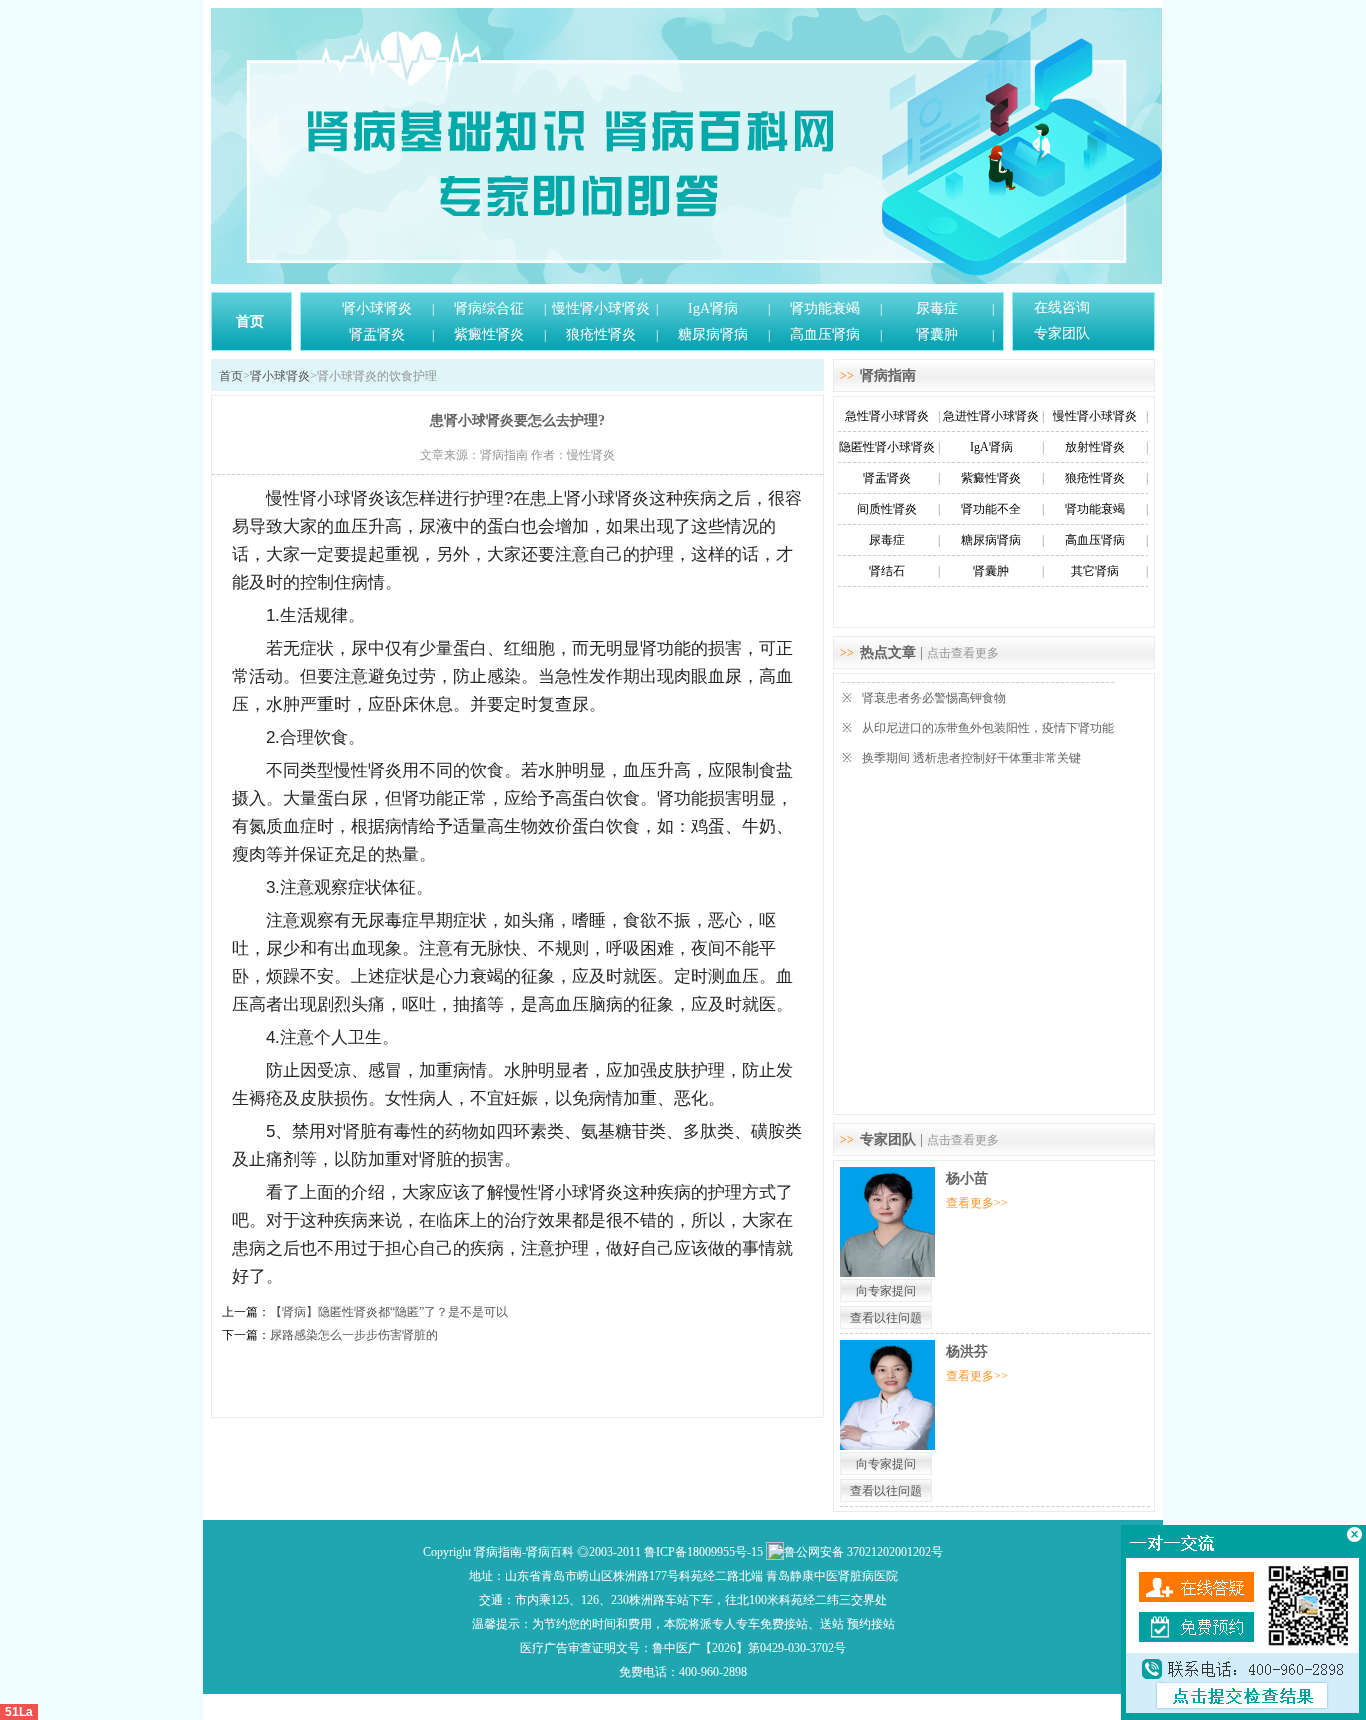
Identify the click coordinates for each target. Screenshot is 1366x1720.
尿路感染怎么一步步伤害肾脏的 (354, 1335)
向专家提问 (886, 1291)
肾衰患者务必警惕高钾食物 (934, 698)
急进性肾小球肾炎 (991, 416)
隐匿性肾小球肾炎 (887, 447)
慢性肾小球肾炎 (601, 308)
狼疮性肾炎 (601, 334)
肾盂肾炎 (377, 334)
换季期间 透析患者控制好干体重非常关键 (971, 758)
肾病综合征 (489, 308)
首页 (250, 321)
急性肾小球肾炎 (887, 416)
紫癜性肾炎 (489, 334)
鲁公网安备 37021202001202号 (863, 1552)
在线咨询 (1062, 307)
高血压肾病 (825, 334)
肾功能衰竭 (825, 308)
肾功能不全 (991, 509)
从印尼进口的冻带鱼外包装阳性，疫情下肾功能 (988, 728)
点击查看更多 (963, 653)
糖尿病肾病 (713, 334)
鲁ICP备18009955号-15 (703, 1552)
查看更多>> (977, 1203)
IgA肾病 (713, 308)
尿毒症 (937, 308)
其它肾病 (1095, 571)
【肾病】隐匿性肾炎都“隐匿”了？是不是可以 (389, 1312)
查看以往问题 (886, 1318)
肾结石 (887, 571)
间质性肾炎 (887, 509)
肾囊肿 (937, 334)
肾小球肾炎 (377, 308)
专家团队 (1062, 333)
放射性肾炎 (1095, 447)
